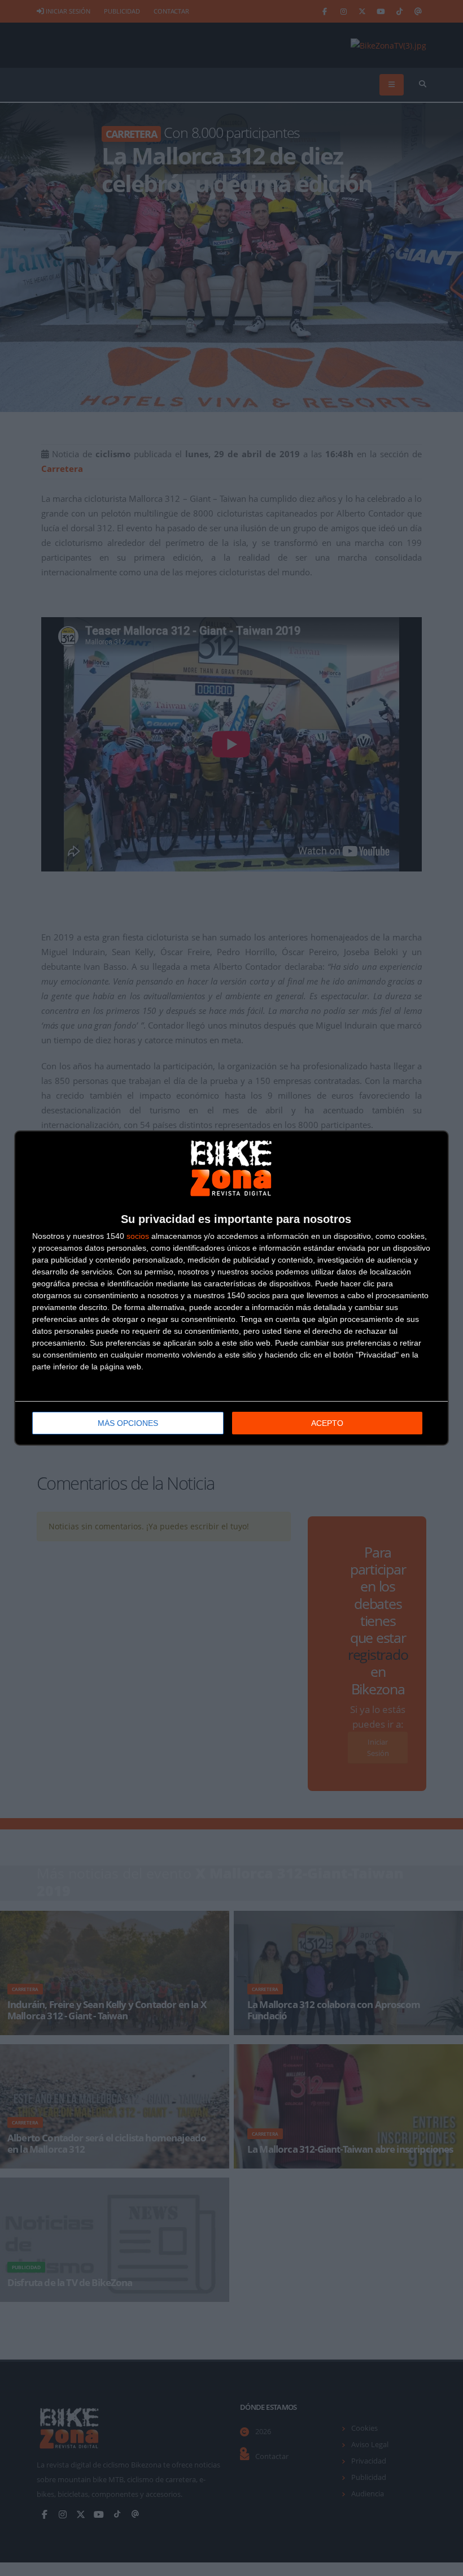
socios (138, 1236)
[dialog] (231, 1288)
